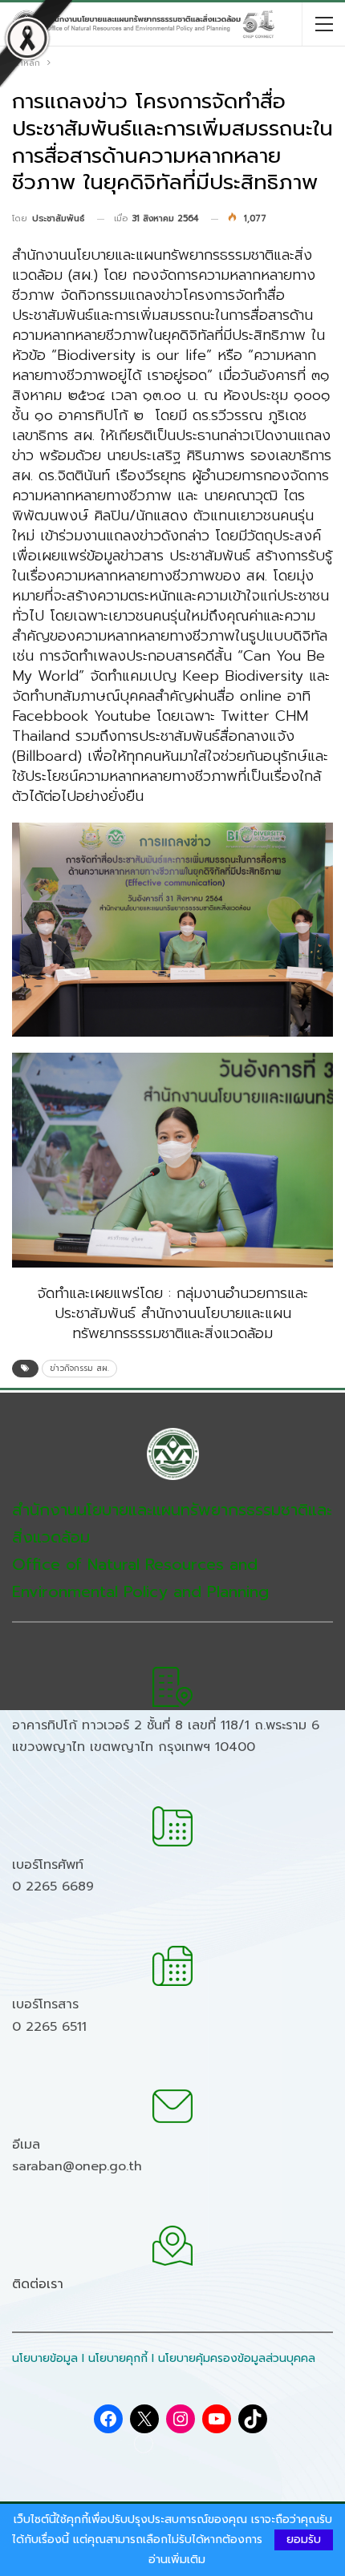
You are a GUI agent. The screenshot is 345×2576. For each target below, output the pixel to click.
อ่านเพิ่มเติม (177, 2560)
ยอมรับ (304, 2540)
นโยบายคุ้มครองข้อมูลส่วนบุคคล (237, 2358)
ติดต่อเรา (38, 2284)
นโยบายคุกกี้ (118, 2358)
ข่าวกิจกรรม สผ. (79, 1368)
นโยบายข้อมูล (45, 2358)
